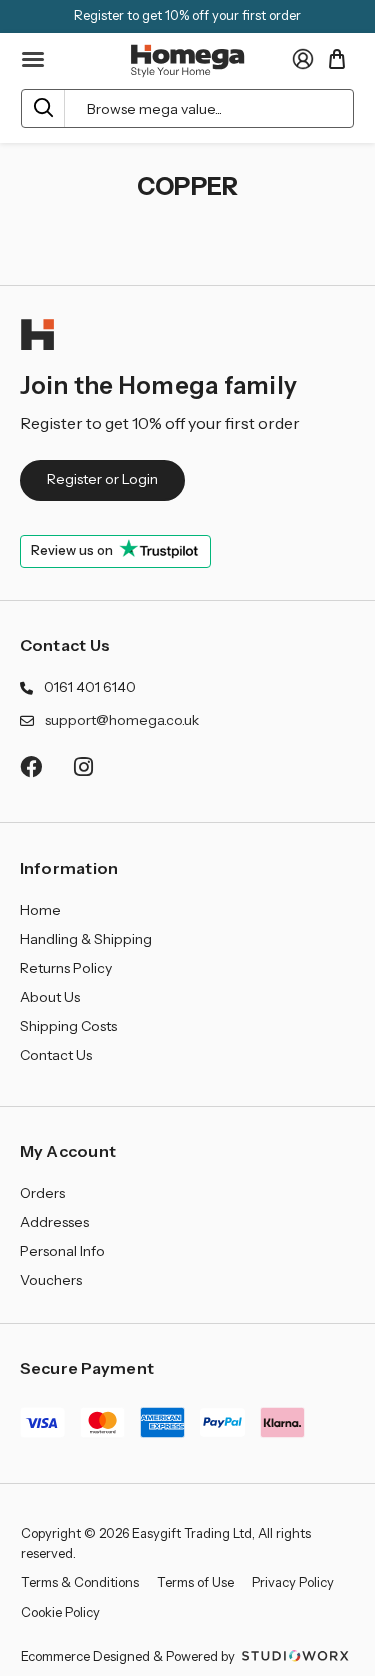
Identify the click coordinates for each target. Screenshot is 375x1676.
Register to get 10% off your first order (187, 15)
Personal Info (62, 1251)
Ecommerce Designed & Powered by (129, 1656)
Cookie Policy (60, 1612)
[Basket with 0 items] (337, 59)
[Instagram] (84, 766)
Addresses (54, 1222)
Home (40, 910)
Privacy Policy (293, 1582)
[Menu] (34, 60)
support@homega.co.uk (122, 720)
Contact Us (65, 645)
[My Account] (303, 59)
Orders (42, 1193)
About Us (50, 997)
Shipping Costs (68, 1026)
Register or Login (102, 479)
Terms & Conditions (80, 1582)
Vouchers (51, 1280)
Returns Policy (66, 968)
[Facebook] (30, 766)
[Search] (43, 108)
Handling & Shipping (86, 939)
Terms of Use (195, 1582)
